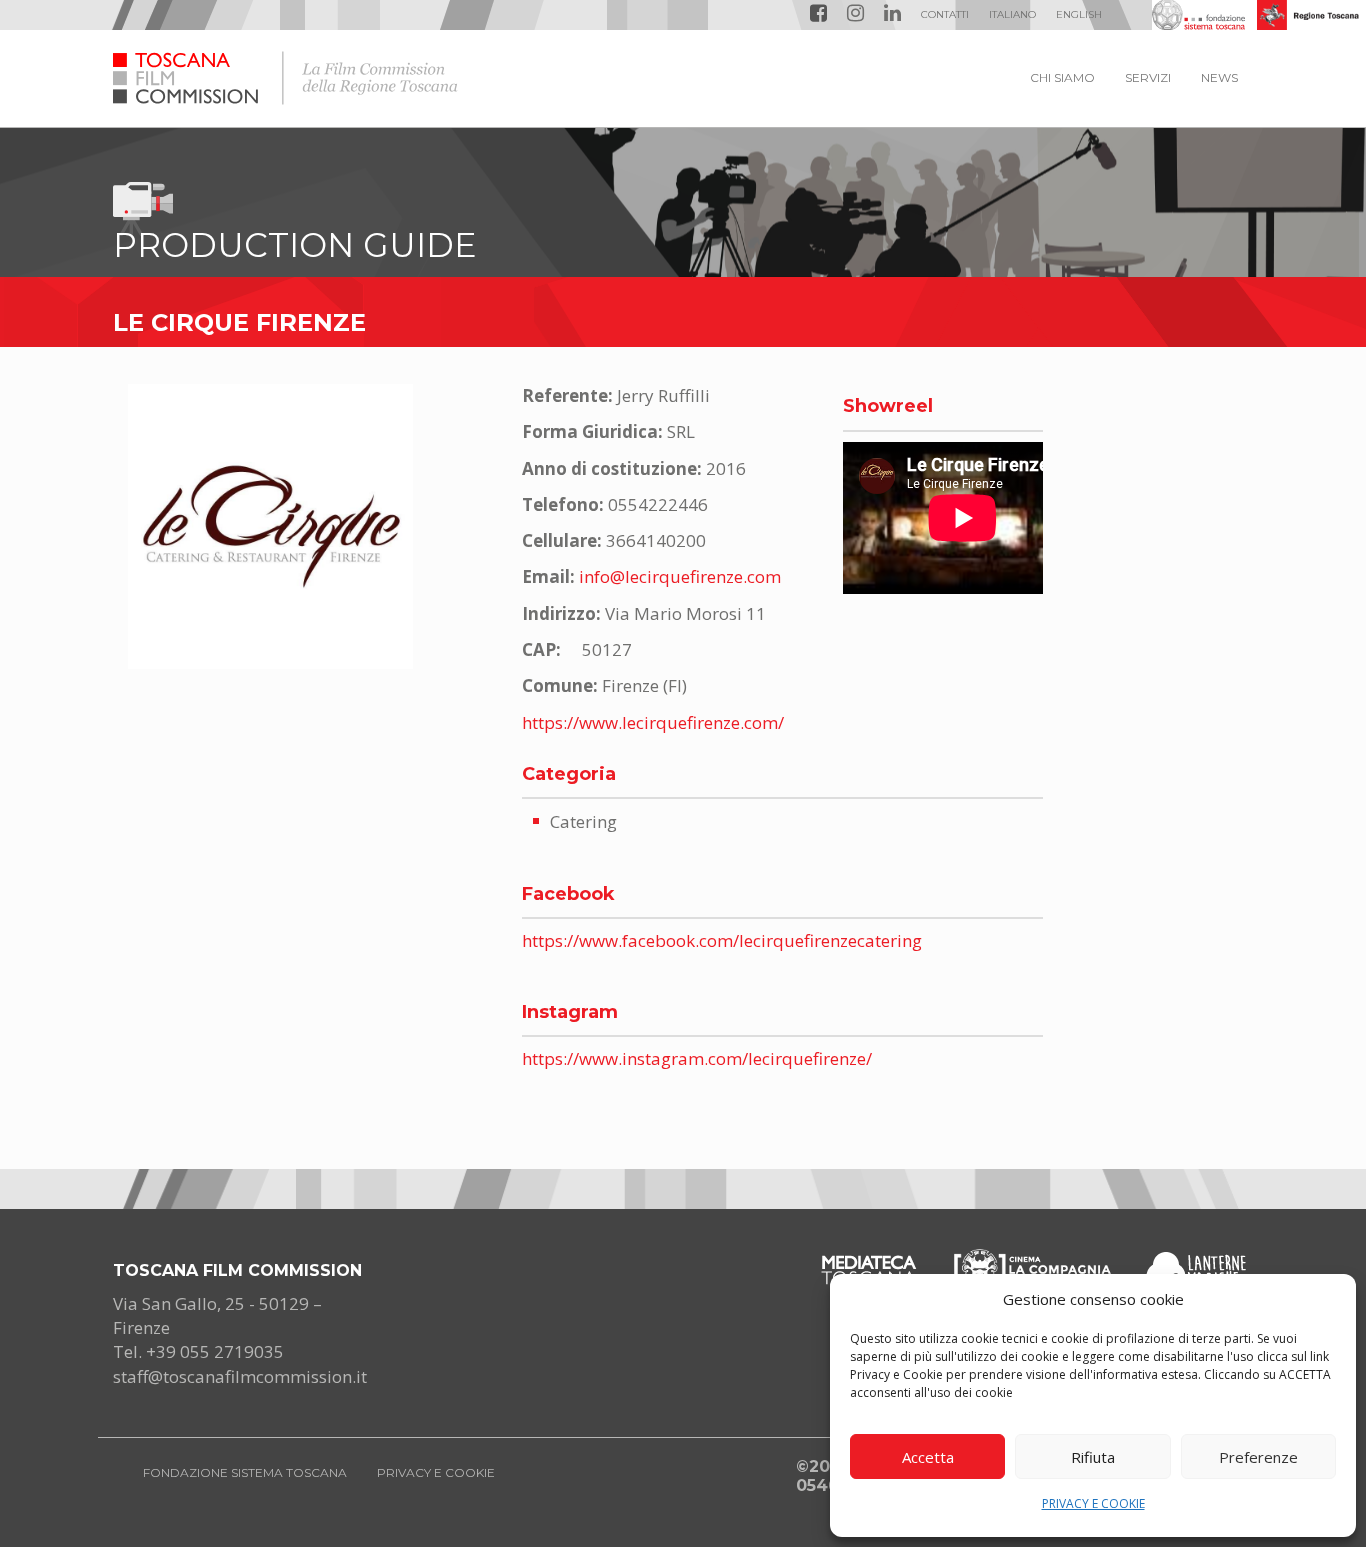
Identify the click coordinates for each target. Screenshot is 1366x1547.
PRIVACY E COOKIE (1093, 1503)
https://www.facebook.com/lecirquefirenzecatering (722, 940)
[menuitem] (1012, 15)
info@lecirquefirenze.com (680, 576)
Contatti (945, 14)
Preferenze (1258, 1457)
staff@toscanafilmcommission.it (240, 1376)
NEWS (1219, 77)
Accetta (928, 1457)
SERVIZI (1148, 77)
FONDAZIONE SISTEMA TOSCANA (245, 1472)
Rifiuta (1093, 1457)
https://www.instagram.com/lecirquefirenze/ (697, 1058)
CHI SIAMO (1062, 77)
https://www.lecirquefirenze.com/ (653, 722)
